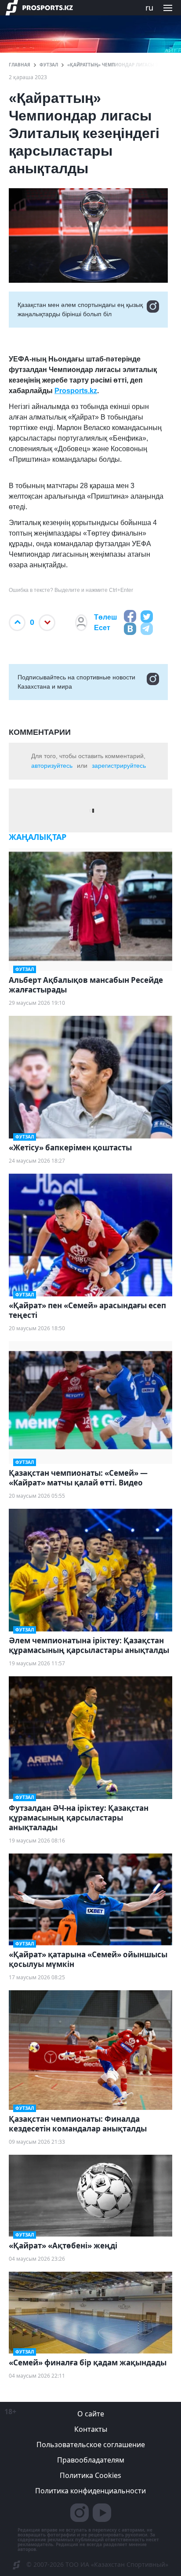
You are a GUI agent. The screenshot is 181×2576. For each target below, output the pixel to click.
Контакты (91, 2429)
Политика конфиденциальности (90, 2491)
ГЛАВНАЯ (20, 65)
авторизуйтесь (52, 766)
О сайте (91, 2414)
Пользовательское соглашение (91, 2445)
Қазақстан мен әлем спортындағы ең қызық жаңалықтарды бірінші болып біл (80, 309)
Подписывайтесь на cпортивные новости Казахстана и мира (76, 682)
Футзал (49, 65)
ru (149, 7)
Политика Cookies (90, 2475)
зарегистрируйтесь (119, 766)
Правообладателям (91, 2460)
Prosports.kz (76, 391)
